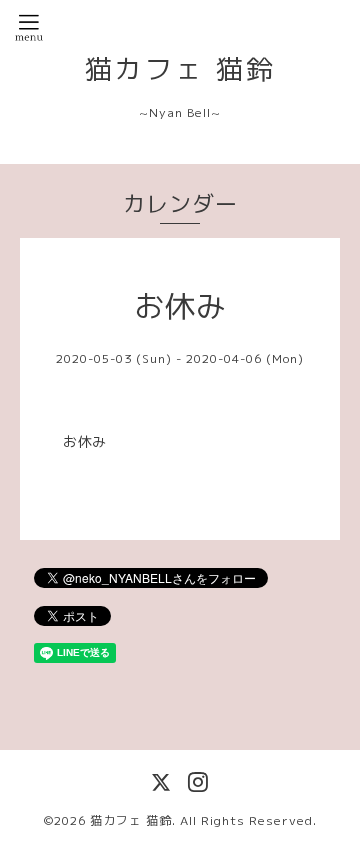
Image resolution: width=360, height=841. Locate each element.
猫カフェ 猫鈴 (180, 69)
